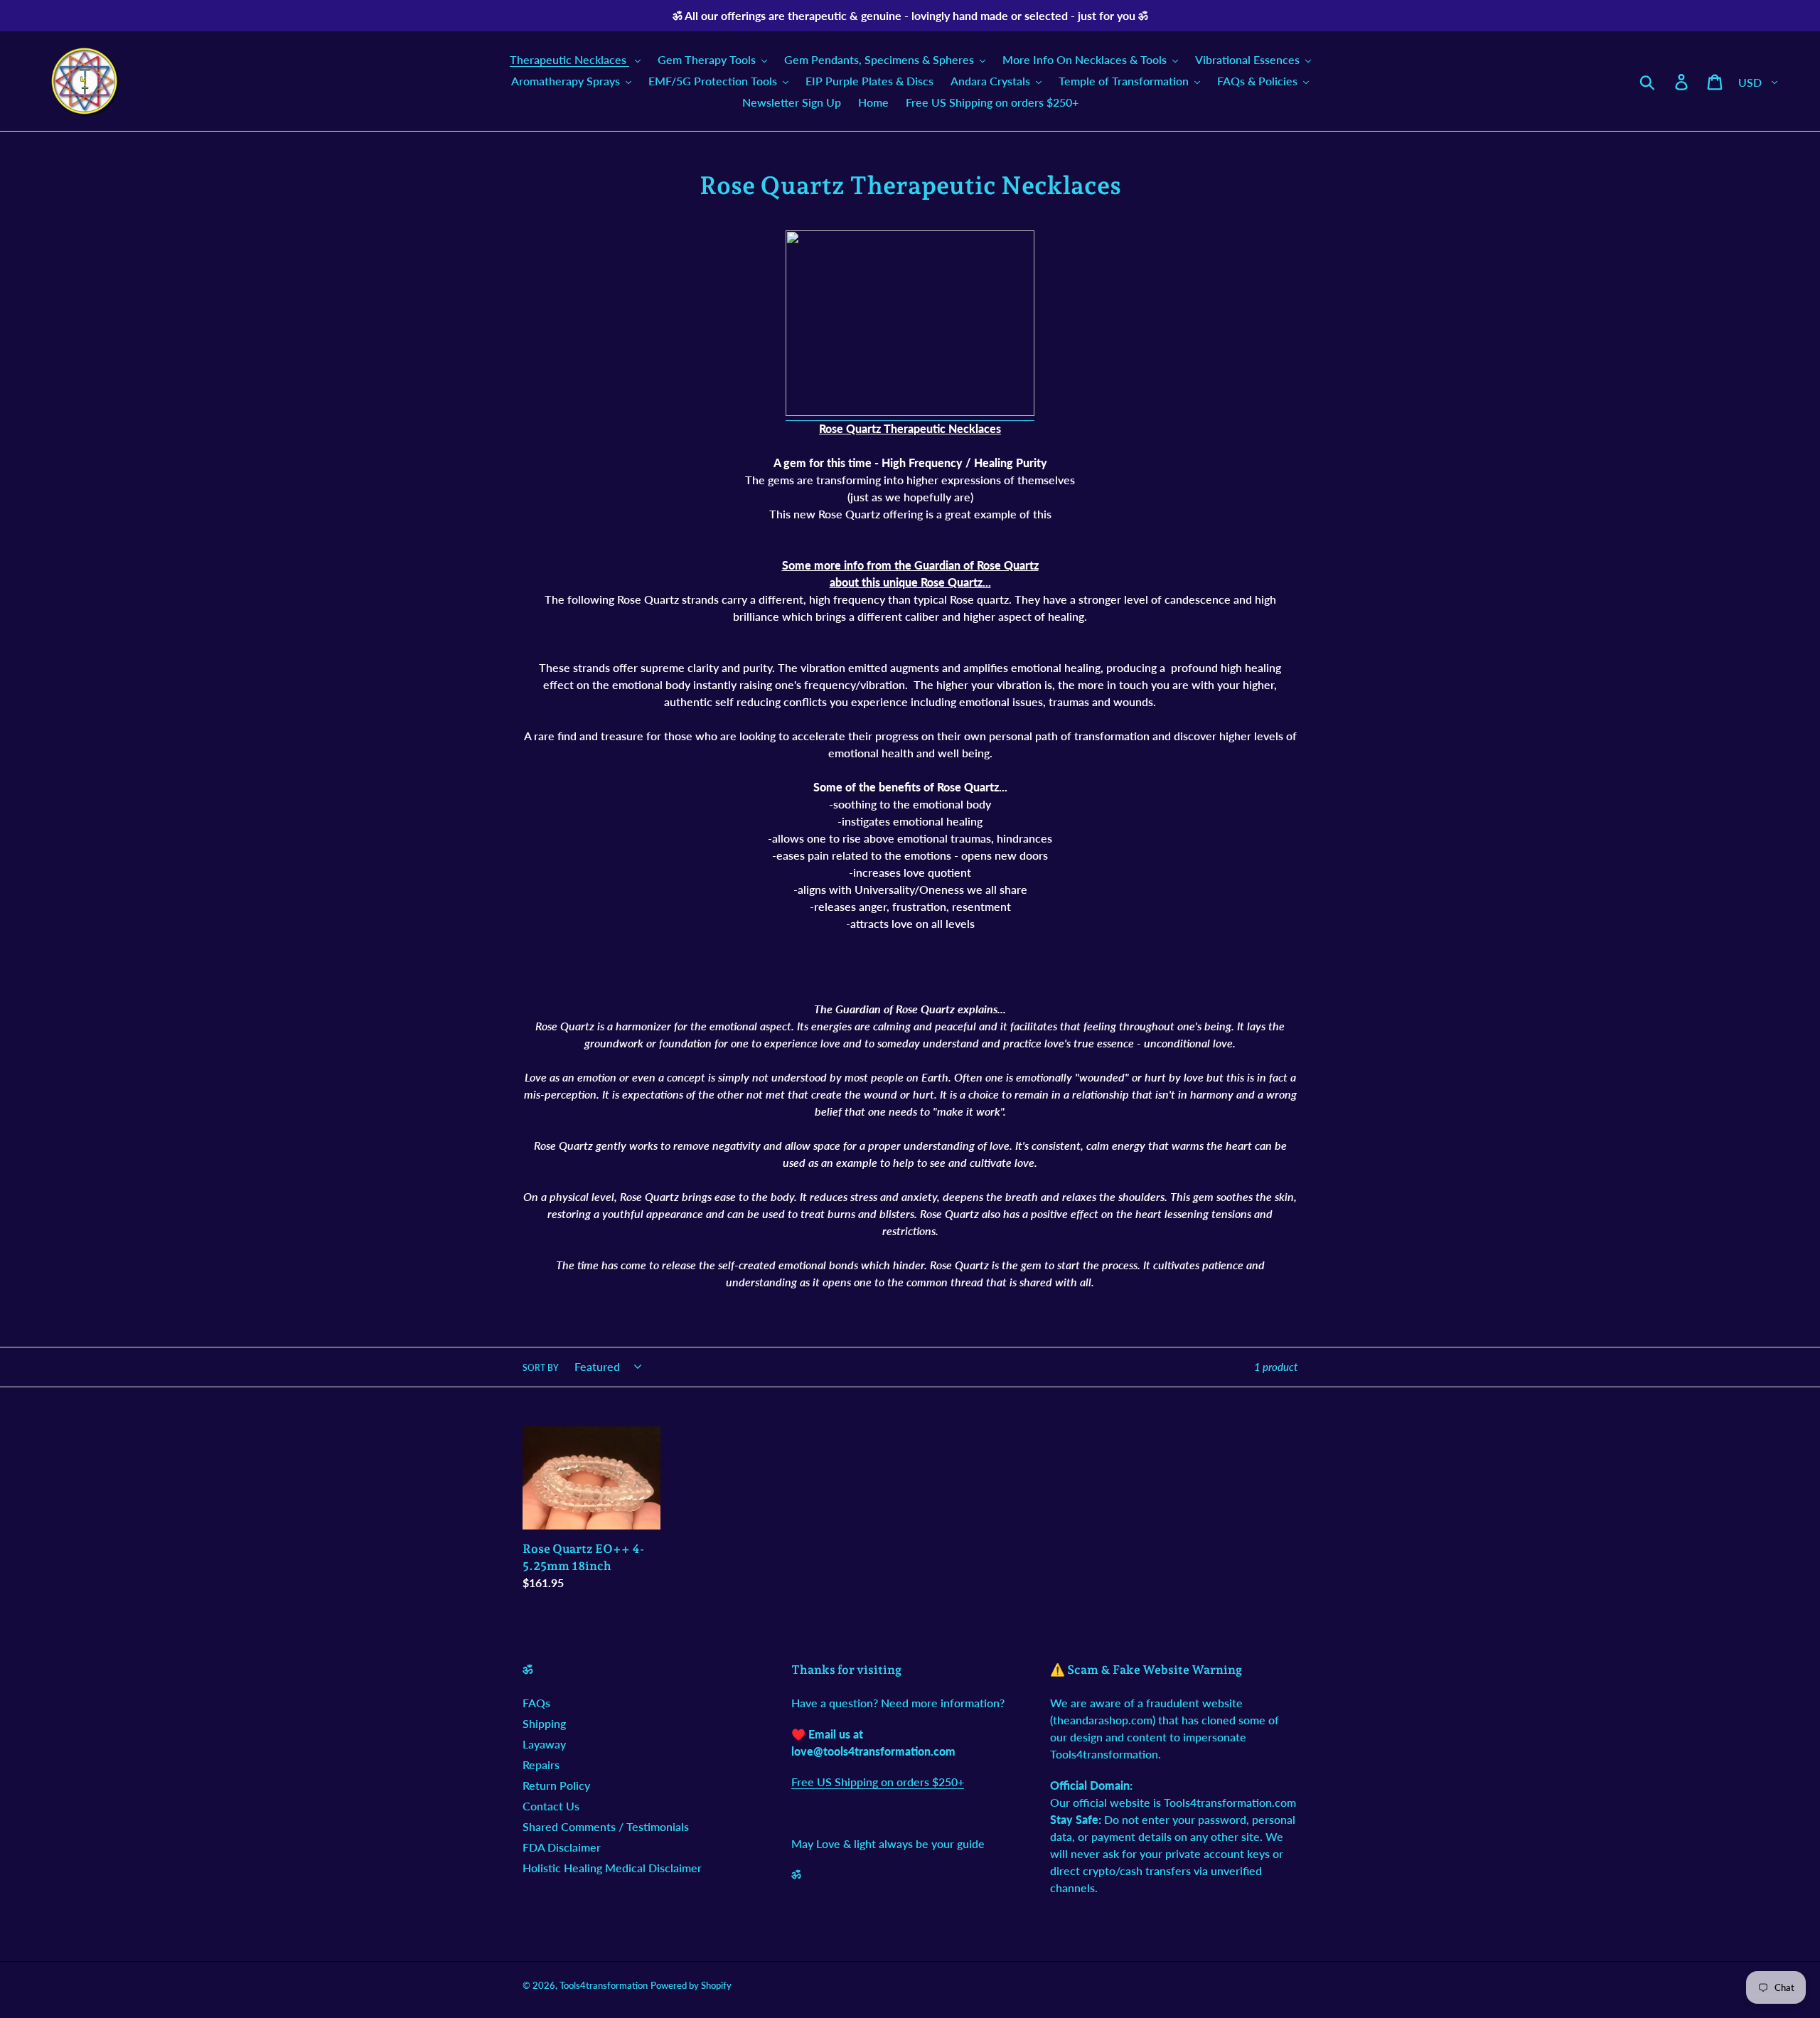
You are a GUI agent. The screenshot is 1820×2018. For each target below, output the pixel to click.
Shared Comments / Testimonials (606, 1826)
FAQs (536, 1703)
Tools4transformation (604, 1985)
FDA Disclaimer (562, 1847)
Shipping (544, 1723)
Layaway (544, 1744)
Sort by (541, 1368)
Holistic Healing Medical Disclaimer (612, 1868)
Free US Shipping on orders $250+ (878, 1782)
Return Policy (556, 1785)
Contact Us (551, 1806)
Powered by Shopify (691, 1985)
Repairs (541, 1765)
